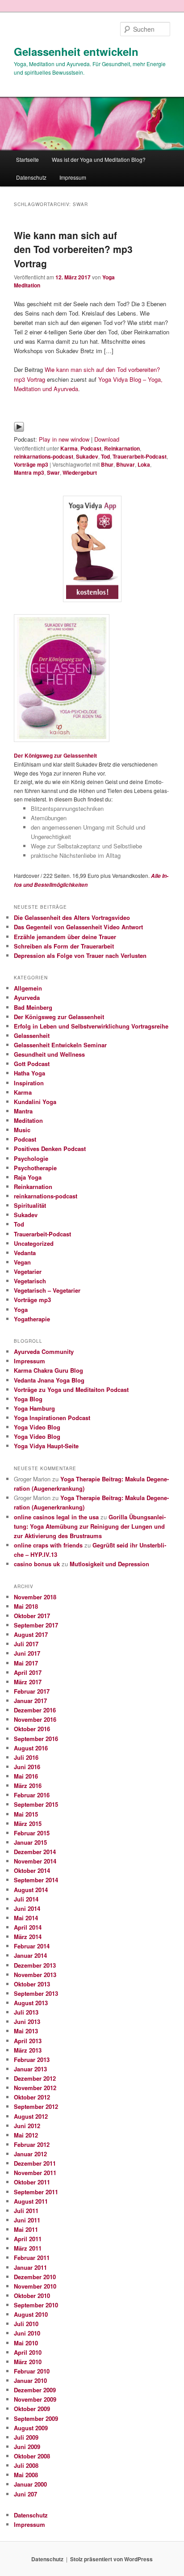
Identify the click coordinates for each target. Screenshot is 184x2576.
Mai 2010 (26, 2343)
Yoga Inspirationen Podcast (52, 1418)
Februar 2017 (32, 1691)
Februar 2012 (32, 2144)
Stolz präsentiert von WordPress (111, 2559)
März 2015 (28, 1823)
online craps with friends (48, 1545)
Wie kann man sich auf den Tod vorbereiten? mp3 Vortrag (73, 249)
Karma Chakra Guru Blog (48, 1370)
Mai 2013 (26, 2031)
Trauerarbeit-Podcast (140, 456)
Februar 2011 (32, 2258)
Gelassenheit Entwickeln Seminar (60, 1045)
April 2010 (28, 2352)
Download (107, 439)
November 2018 (35, 1597)
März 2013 (28, 2050)
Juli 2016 (26, 1757)
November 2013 (35, 1975)
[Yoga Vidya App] (92, 549)
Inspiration (29, 1083)
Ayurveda (27, 997)
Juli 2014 (26, 1899)
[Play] (19, 430)
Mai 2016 (26, 1776)
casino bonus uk (37, 1564)
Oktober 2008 (32, 2456)
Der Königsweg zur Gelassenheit (55, 755)
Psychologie (31, 1158)
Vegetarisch (30, 1281)
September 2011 (36, 2192)
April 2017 (28, 1672)
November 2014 (35, 1861)
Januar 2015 (30, 1842)
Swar (53, 472)
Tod (105, 456)
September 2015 (36, 1804)
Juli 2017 (26, 1644)
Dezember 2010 (35, 2277)
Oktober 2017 (32, 1616)
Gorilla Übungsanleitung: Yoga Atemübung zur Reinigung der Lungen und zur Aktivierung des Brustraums (90, 1526)
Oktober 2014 (32, 1870)
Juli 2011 (26, 2211)
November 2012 (35, 2088)
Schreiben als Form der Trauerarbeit (64, 946)
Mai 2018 (26, 1606)
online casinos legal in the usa (56, 1517)
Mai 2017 (26, 1663)
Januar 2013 (30, 2069)
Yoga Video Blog (37, 1427)
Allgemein (28, 988)
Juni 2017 (27, 1653)
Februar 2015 (32, 1833)
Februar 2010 (32, 2371)
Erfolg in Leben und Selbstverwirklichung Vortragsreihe (91, 1026)
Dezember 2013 (35, 1965)
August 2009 (31, 2428)
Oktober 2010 (32, 2296)
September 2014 (36, 1880)
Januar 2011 (30, 2267)
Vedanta (25, 1253)
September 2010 (36, 2305)
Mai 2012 (26, 2135)
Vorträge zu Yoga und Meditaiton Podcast (71, 1389)
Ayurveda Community (44, 1351)
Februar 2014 (32, 1946)
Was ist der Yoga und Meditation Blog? (99, 159)
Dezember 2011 (35, 2163)
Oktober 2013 (32, 1984)
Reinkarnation (122, 448)
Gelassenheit (32, 1035)
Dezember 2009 (35, 2390)
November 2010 (35, 2286)
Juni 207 (25, 2494)
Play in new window (64, 439)
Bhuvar (125, 464)
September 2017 (36, 1625)
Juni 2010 (27, 2333)
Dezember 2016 (35, 1710)
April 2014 (28, 1927)
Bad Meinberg (33, 1007)
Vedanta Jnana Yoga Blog (49, 1380)
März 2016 (28, 1785)
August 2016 (31, 1748)
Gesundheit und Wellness (49, 1054)
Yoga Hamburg (34, 1408)
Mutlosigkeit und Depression (109, 1564)
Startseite (27, 159)
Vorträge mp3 (31, 464)
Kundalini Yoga (35, 1102)
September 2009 (36, 2418)
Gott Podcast (32, 1064)
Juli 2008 (26, 2465)
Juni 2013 (27, 2022)
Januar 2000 (30, 2484)
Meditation (28, 1120)
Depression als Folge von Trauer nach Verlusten (80, 955)
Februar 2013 (32, 2060)
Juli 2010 (26, 2324)
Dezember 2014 (35, 1852)
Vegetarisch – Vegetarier (47, 1290)
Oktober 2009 (32, 2409)
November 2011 (35, 2173)
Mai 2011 (26, 2229)
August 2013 (31, 2003)
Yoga (21, 1309)
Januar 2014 (30, 1955)
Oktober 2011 (32, 2182)
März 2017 (28, 1682)
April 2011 (28, 2239)
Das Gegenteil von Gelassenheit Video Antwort (78, 927)
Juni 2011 (27, 2220)
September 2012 (36, 2106)
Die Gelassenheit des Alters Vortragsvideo (72, 917)
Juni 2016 (27, 1767)
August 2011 (31, 2201)
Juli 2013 (26, 2012)
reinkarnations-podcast (44, 456)
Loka (144, 464)
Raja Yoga (28, 1177)
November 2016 (35, 1719)
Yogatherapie (32, 1319)
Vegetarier (28, 1271)
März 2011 (28, 2248)
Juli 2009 (26, 2437)
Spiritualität (30, 1205)
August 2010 (31, 2314)
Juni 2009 (27, 2447)
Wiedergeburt (80, 472)
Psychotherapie (35, 1168)
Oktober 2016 (32, 1729)
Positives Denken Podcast (50, 1149)
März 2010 (28, 2362)
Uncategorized (34, 1243)
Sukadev (87, 456)
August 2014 (31, 1890)
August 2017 (31, 1634)
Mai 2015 (26, 1814)
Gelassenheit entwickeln (76, 51)
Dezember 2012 (35, 2078)
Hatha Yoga (29, 1073)
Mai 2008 (26, 2475)
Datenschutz (31, 177)
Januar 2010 (30, 2380)
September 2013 (36, 1993)
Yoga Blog (28, 1399)
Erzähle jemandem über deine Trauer (65, 937)
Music (22, 1130)
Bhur (107, 464)
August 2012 (31, 2116)
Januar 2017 (30, 1701)
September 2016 (36, 1739)
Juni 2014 (27, 1908)
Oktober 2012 (32, 2097)
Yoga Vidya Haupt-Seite (46, 1446)
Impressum (73, 177)
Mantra (23, 1111)
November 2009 (35, 2399)
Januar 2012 (30, 2154)
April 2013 (28, 2041)
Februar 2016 (32, 1795)
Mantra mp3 (29, 472)
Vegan (22, 1262)
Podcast (91, 448)
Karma (69, 448)
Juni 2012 (27, 2126)
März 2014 (28, 1937)
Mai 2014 (26, 1918)
